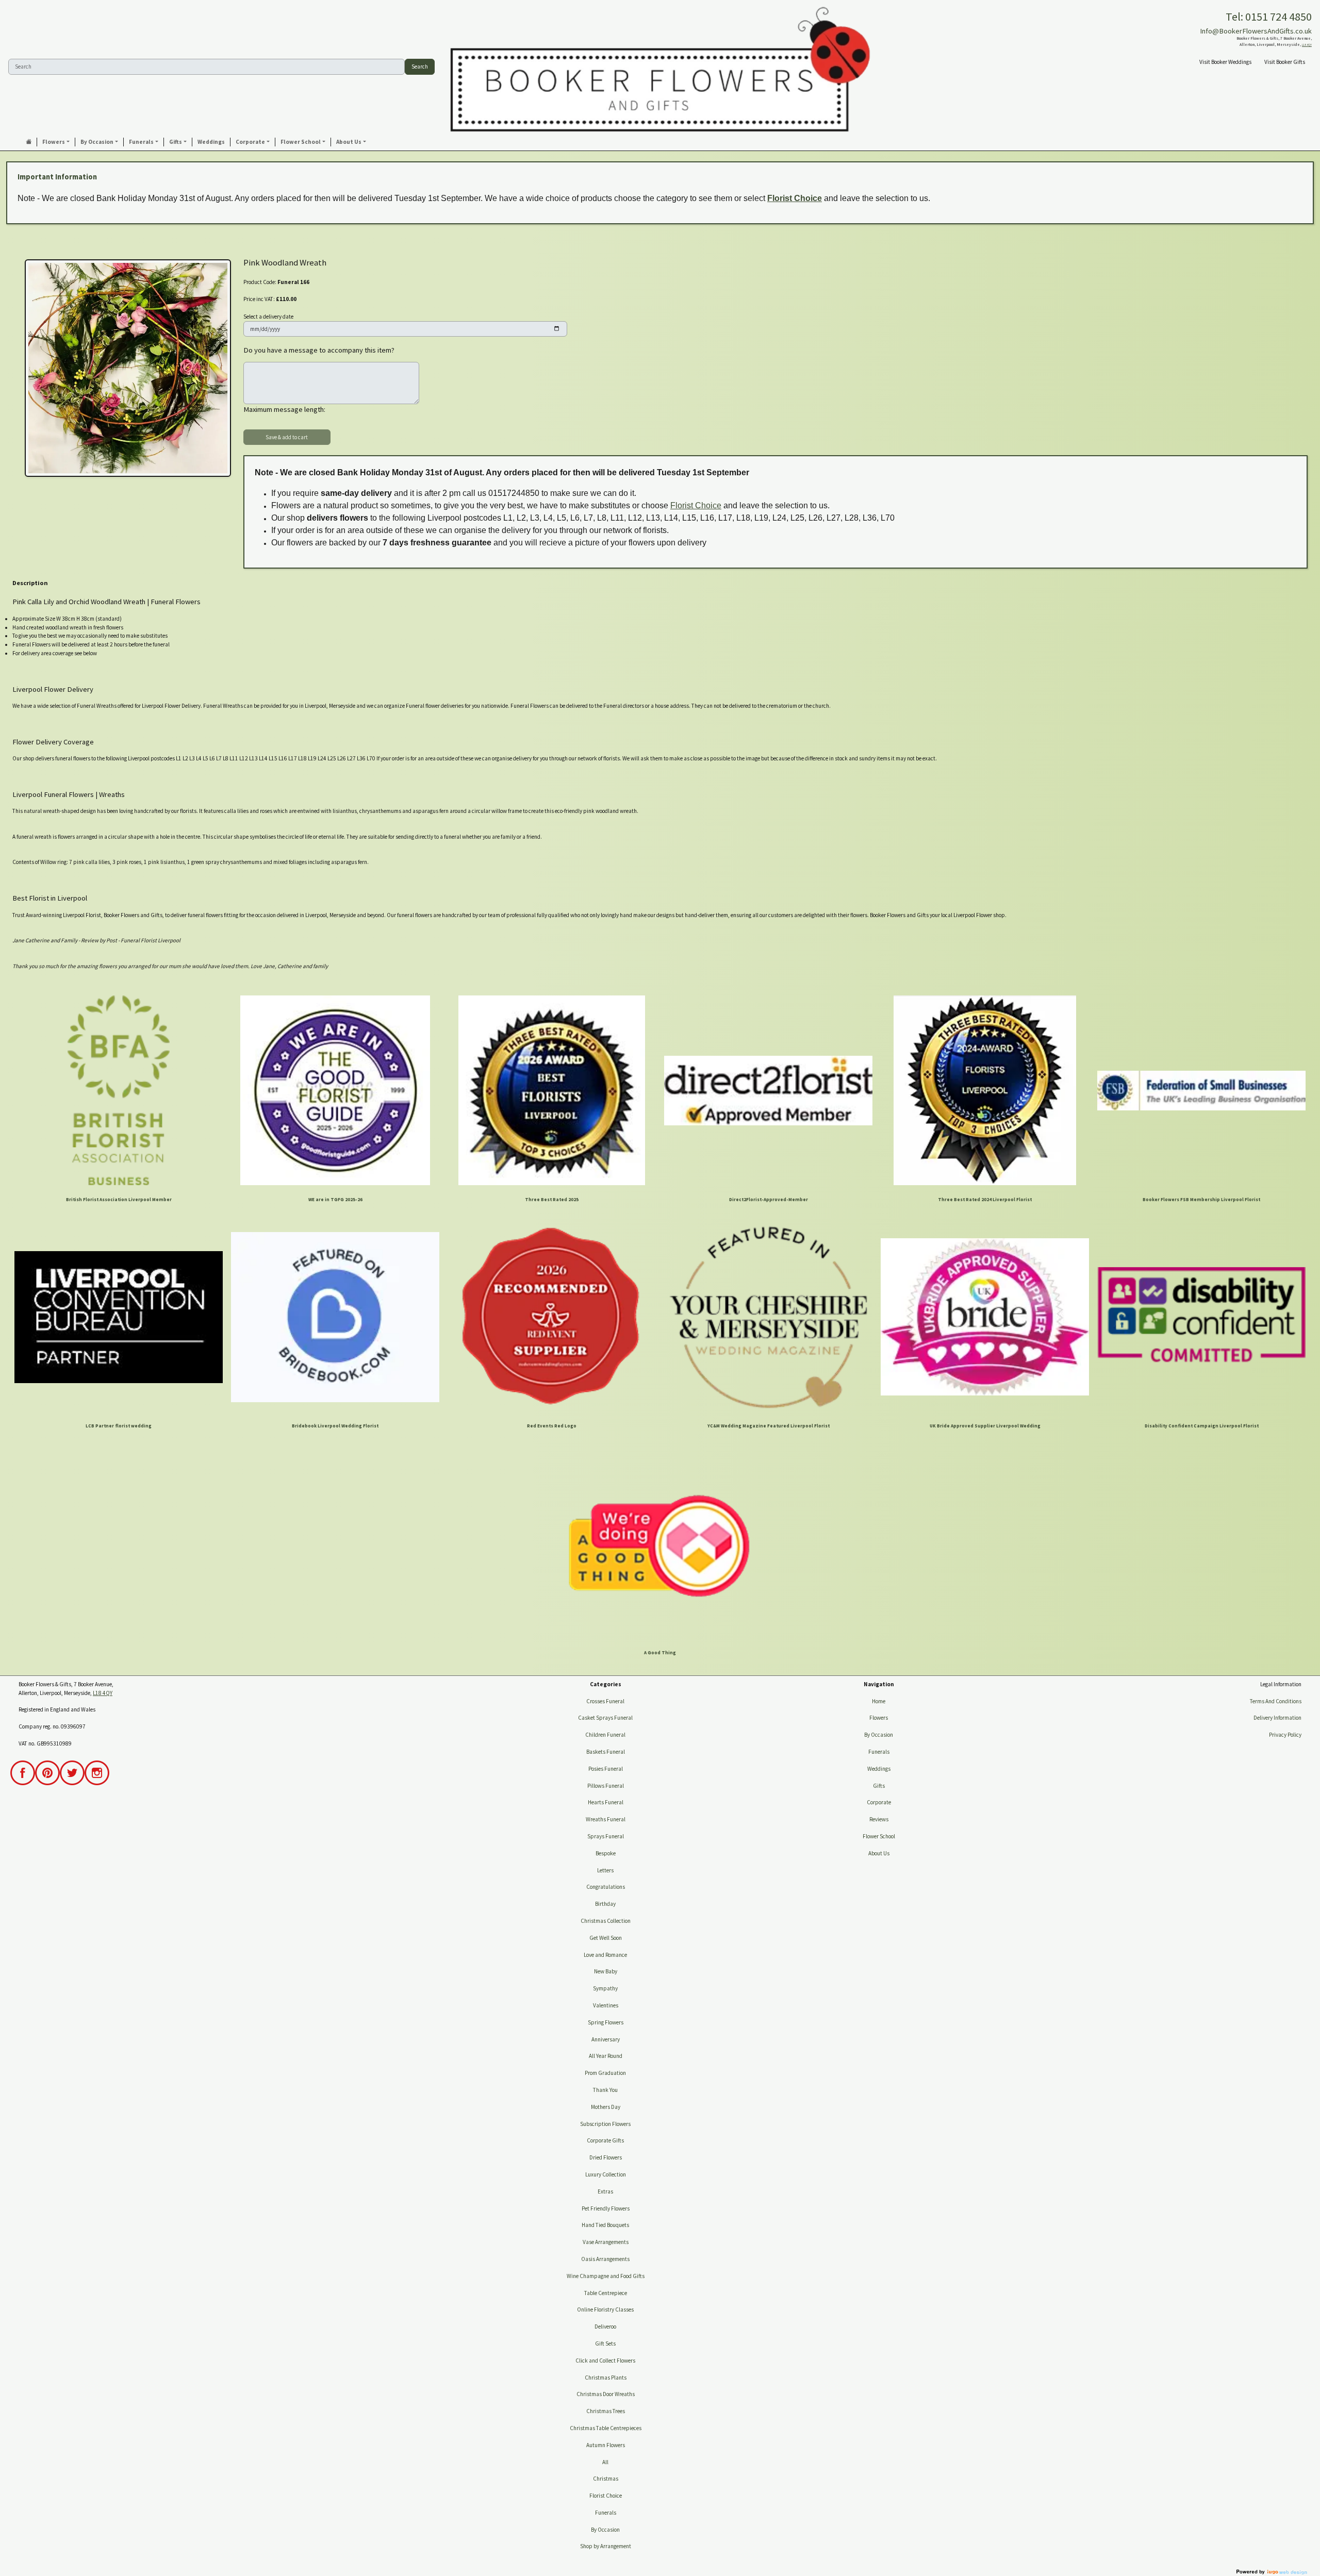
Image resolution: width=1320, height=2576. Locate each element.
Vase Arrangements (606, 2242)
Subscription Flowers (605, 2124)
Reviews (879, 1819)
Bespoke (606, 1853)
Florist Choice (795, 198)
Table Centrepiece (606, 2293)
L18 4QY (1307, 45)
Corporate (879, 1802)
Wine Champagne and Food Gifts (606, 2276)
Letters (605, 1870)
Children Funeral (605, 1735)
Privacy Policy (1285, 1735)
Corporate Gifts (605, 2140)
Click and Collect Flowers (605, 2361)
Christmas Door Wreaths (606, 2394)
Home (879, 1701)
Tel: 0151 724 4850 (1269, 16)
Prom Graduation (605, 2073)
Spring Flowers (606, 2022)
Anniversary (606, 2039)
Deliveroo (605, 2326)
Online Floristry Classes (605, 2309)
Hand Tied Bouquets (605, 2225)
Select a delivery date (268, 317)
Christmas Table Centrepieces (606, 2428)
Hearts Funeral (606, 1802)
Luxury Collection (606, 2174)
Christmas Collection (606, 1921)
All (605, 2462)
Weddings (879, 1769)
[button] (56, 142)
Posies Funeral (606, 1769)
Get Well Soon (606, 1938)
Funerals (606, 2513)
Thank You (605, 2090)
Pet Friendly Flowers (606, 2208)
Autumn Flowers (606, 2445)
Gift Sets (605, 2344)
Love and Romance (605, 1955)
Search (420, 67)
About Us (879, 1853)
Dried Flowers (606, 2157)
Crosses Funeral (605, 1701)
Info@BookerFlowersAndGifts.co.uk (1256, 31)
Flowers (879, 1718)
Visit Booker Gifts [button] (1285, 62)
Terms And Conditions (1276, 1701)
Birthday (605, 1904)
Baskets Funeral (606, 1752)
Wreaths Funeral (606, 1819)
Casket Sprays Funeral (605, 1718)
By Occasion (605, 2530)
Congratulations (606, 1887)
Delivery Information (1277, 1718)
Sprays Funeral (606, 1836)
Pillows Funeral (606, 1786)
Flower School (879, 1836)
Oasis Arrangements (605, 2259)
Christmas (606, 2479)
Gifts (879, 1786)
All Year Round (606, 2056)
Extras (605, 2191)
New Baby (606, 1971)
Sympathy (605, 1988)
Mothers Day (606, 2107)
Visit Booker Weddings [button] (1225, 62)
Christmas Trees (606, 2411)
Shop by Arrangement (606, 2546)
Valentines (606, 2005)
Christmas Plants (606, 2378)
